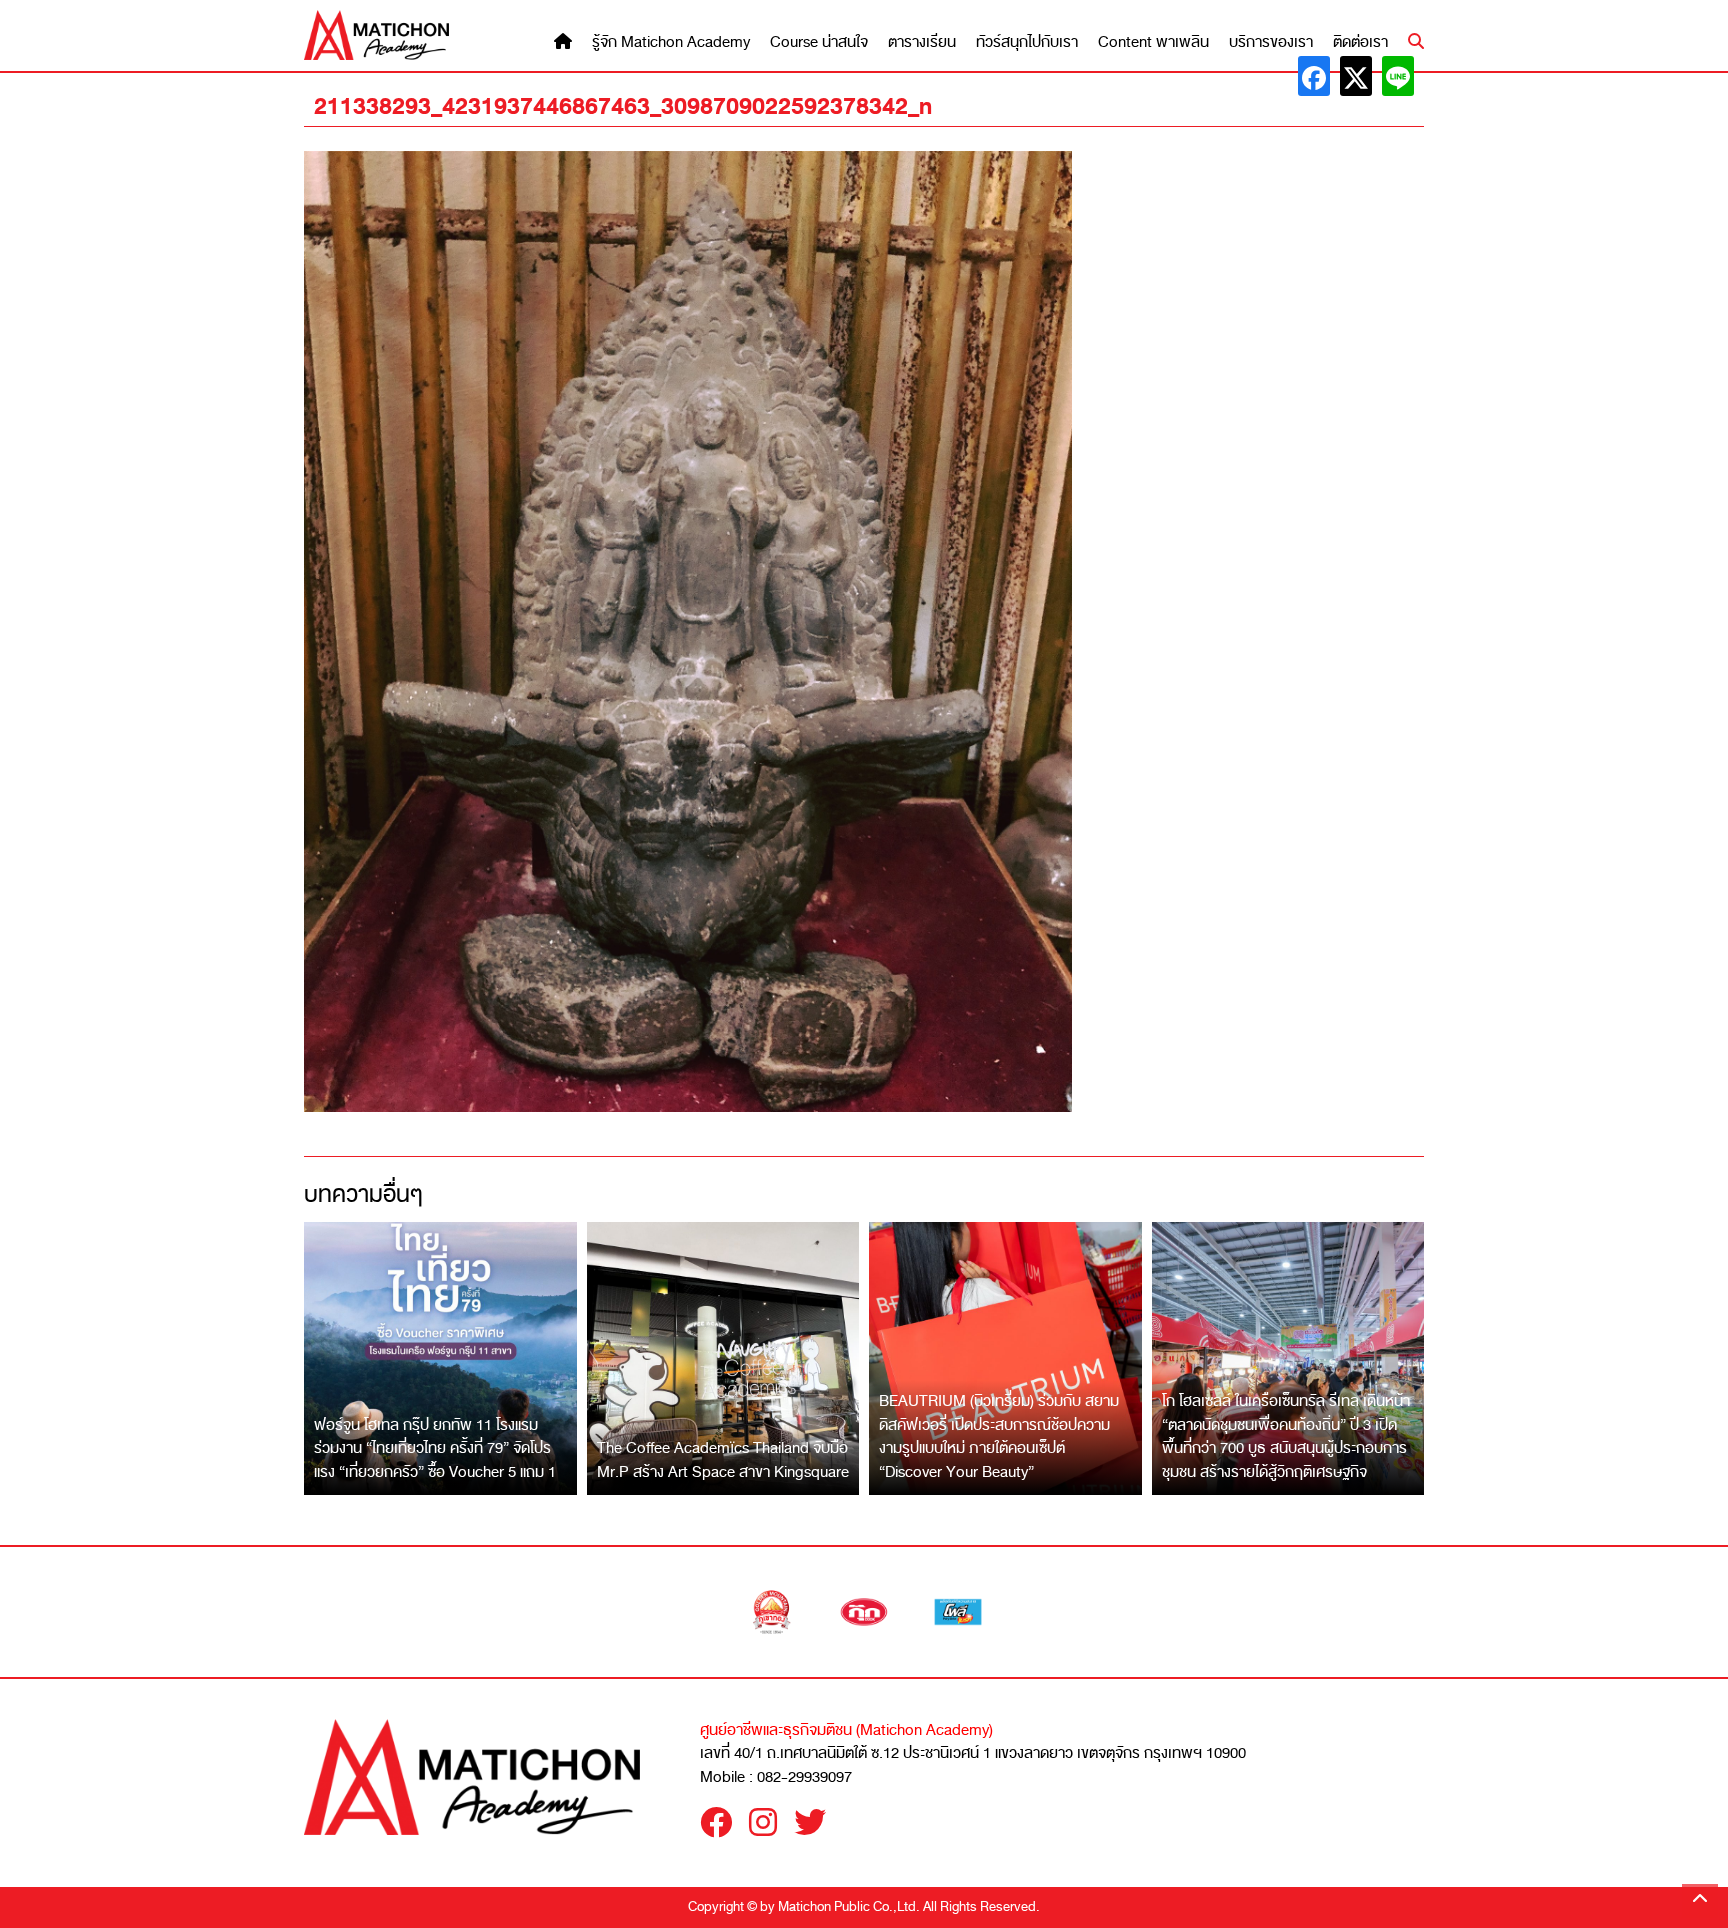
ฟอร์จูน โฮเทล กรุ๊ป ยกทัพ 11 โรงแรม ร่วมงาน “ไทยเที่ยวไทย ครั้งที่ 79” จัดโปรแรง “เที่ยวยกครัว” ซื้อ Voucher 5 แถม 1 (435, 1448)
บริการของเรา (1271, 42)
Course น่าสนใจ (819, 42)
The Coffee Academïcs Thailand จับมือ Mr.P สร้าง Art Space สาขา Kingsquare (723, 1460)
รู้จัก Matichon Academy (671, 42)
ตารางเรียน (922, 42)
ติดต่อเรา (1360, 42)
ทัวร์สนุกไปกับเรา (1027, 42)
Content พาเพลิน (1153, 42)
